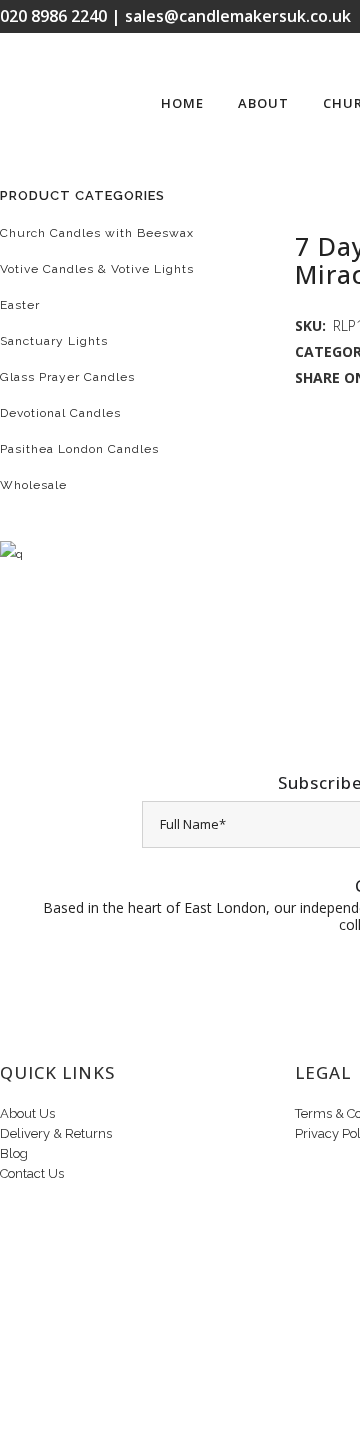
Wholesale (33, 485)
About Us (27, 1113)
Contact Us (32, 1173)
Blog (14, 1153)
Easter (20, 305)
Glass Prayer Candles (67, 377)
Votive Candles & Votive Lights (97, 269)
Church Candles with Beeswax (97, 233)
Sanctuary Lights (54, 341)
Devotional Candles (60, 413)
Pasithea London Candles (79, 449)
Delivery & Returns (56, 1133)
